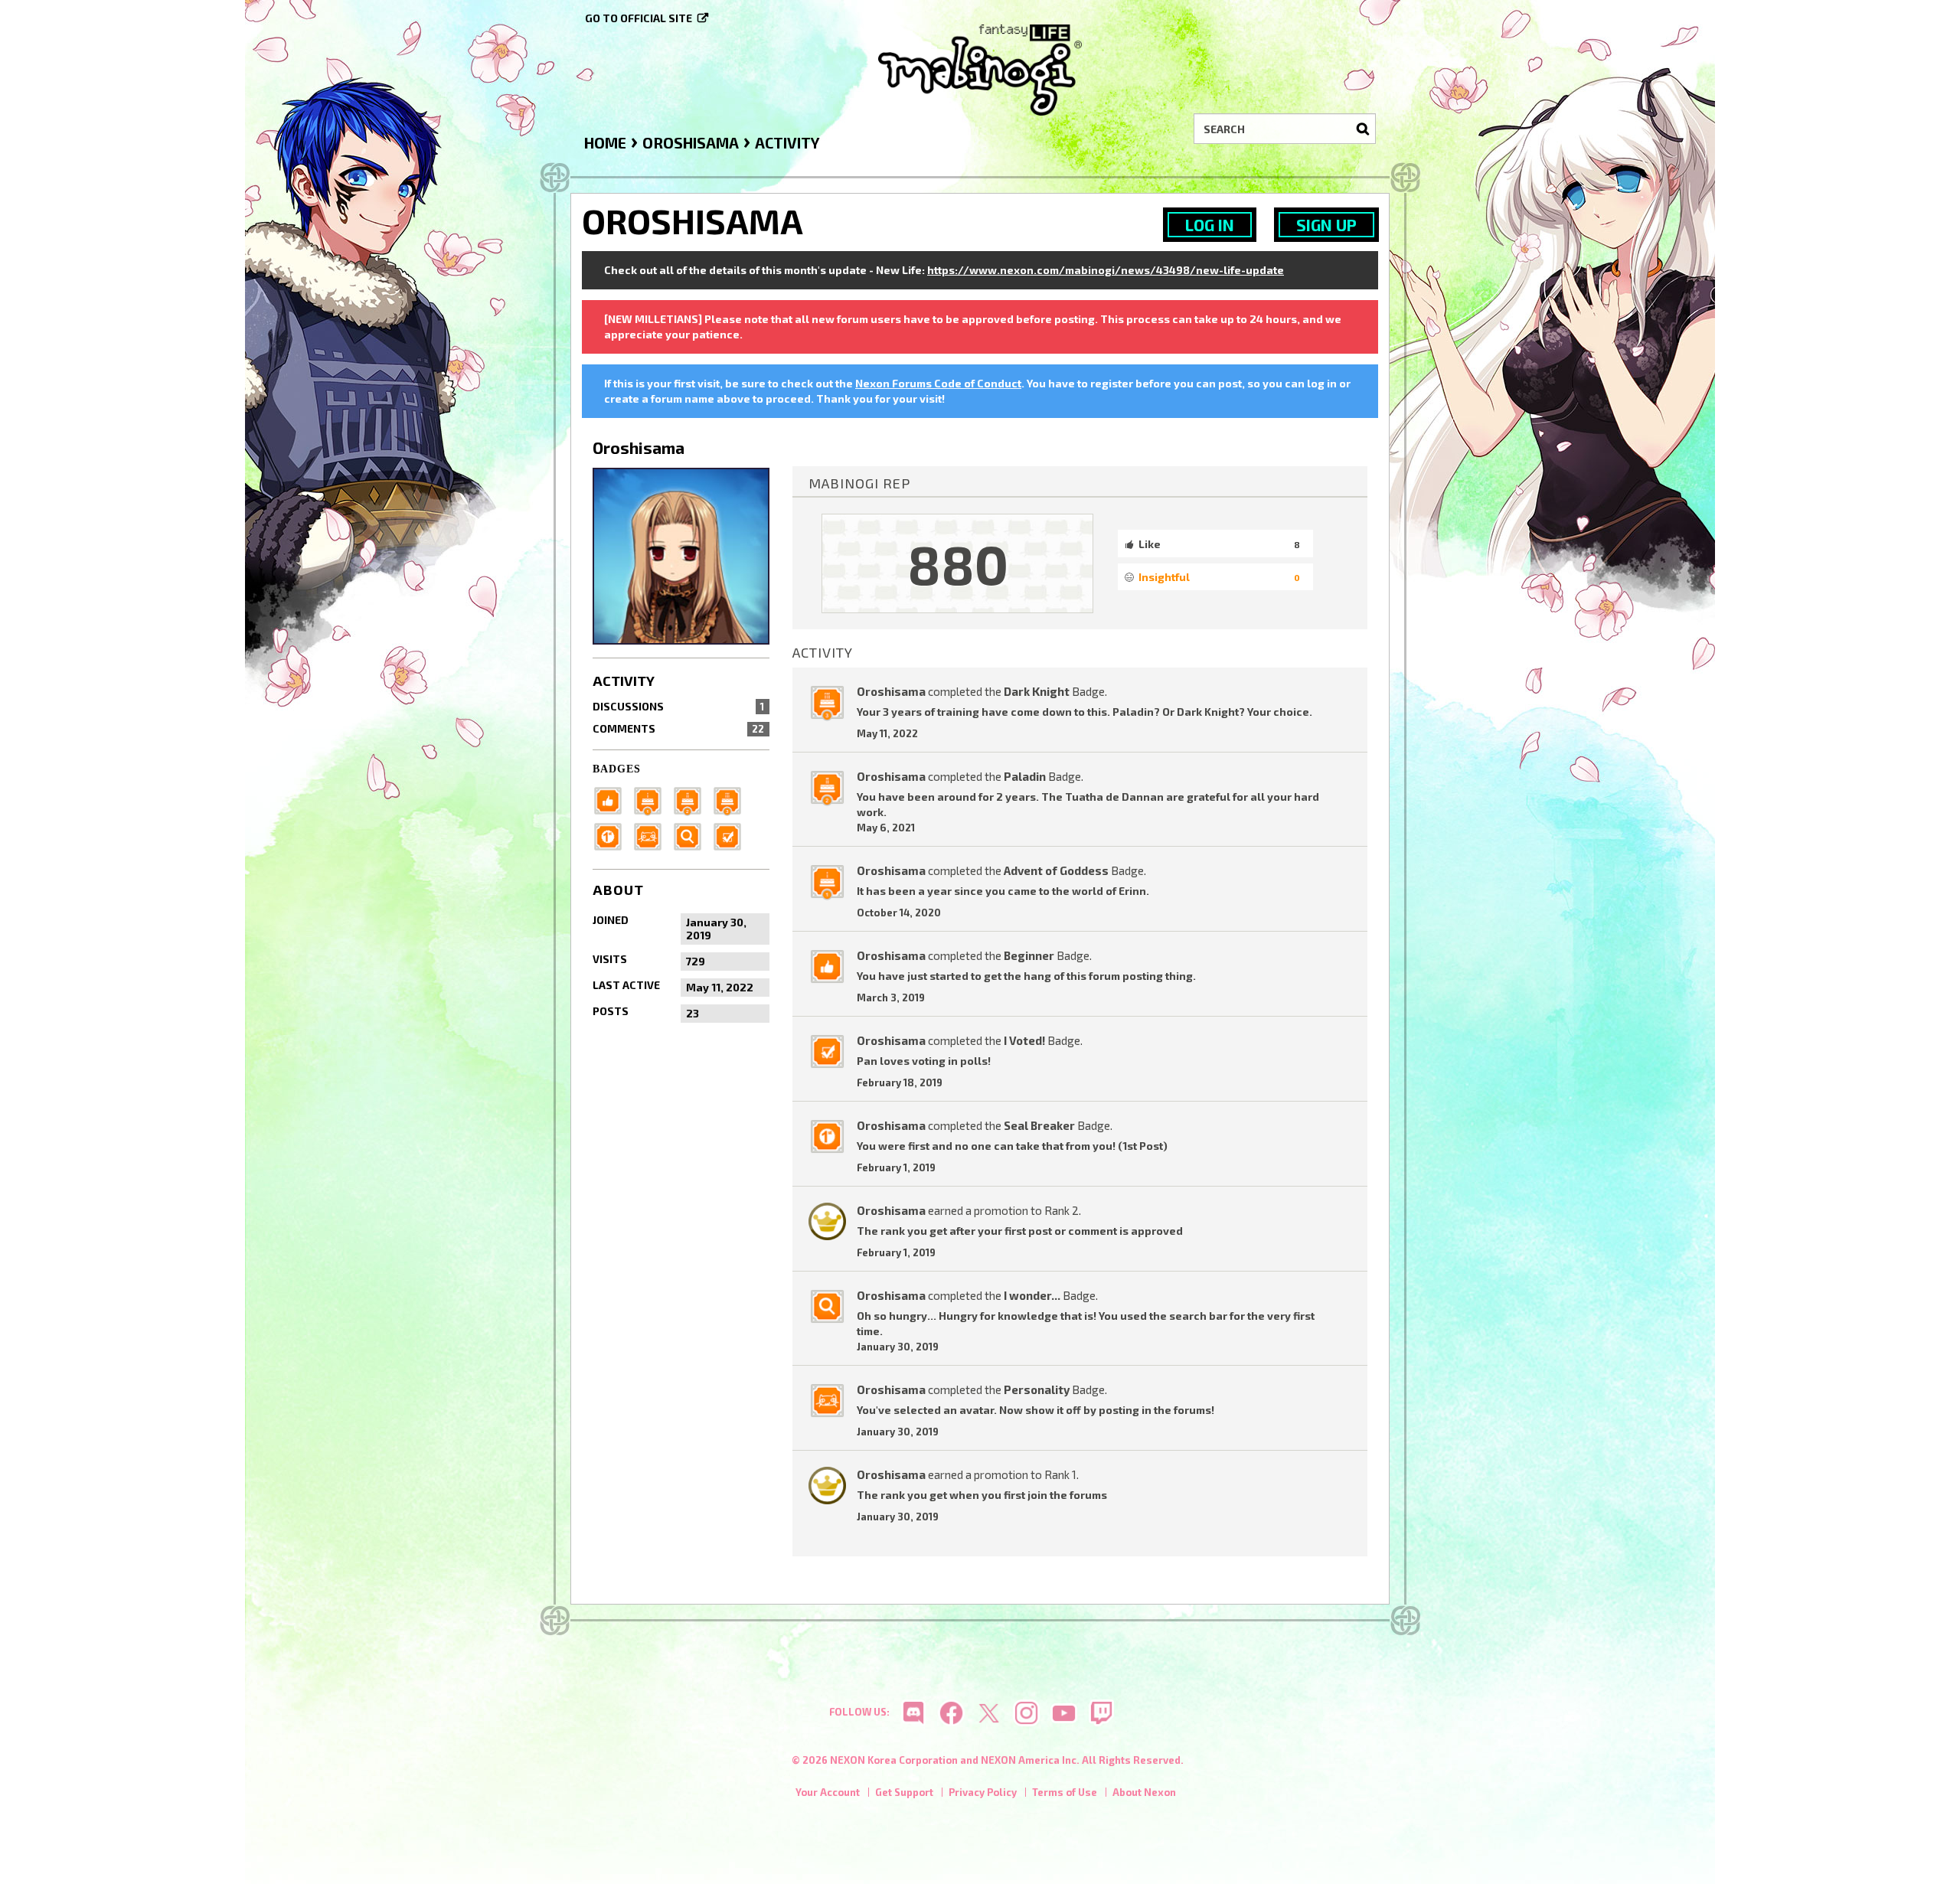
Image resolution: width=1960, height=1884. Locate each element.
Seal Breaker (1039, 1125)
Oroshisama (891, 691)
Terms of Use (1065, 1792)
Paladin (1025, 776)
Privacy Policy (983, 1792)
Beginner (1029, 955)
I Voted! (1024, 1040)
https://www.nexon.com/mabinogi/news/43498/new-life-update (1106, 270)
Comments (678, 728)
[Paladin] (692, 799)
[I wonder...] (692, 835)
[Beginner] (612, 799)
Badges (617, 769)
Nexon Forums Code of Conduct (938, 383)
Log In (1210, 225)
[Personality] (652, 835)
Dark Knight (1037, 691)
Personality (1037, 1389)
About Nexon (1144, 1792)
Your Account (828, 1792)
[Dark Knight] (732, 799)
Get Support (904, 1792)
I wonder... (1032, 1295)
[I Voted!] (732, 835)
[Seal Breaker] (612, 835)
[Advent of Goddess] (652, 799)
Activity (624, 681)
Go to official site (639, 18)
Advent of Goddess (1056, 870)
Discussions (678, 706)
